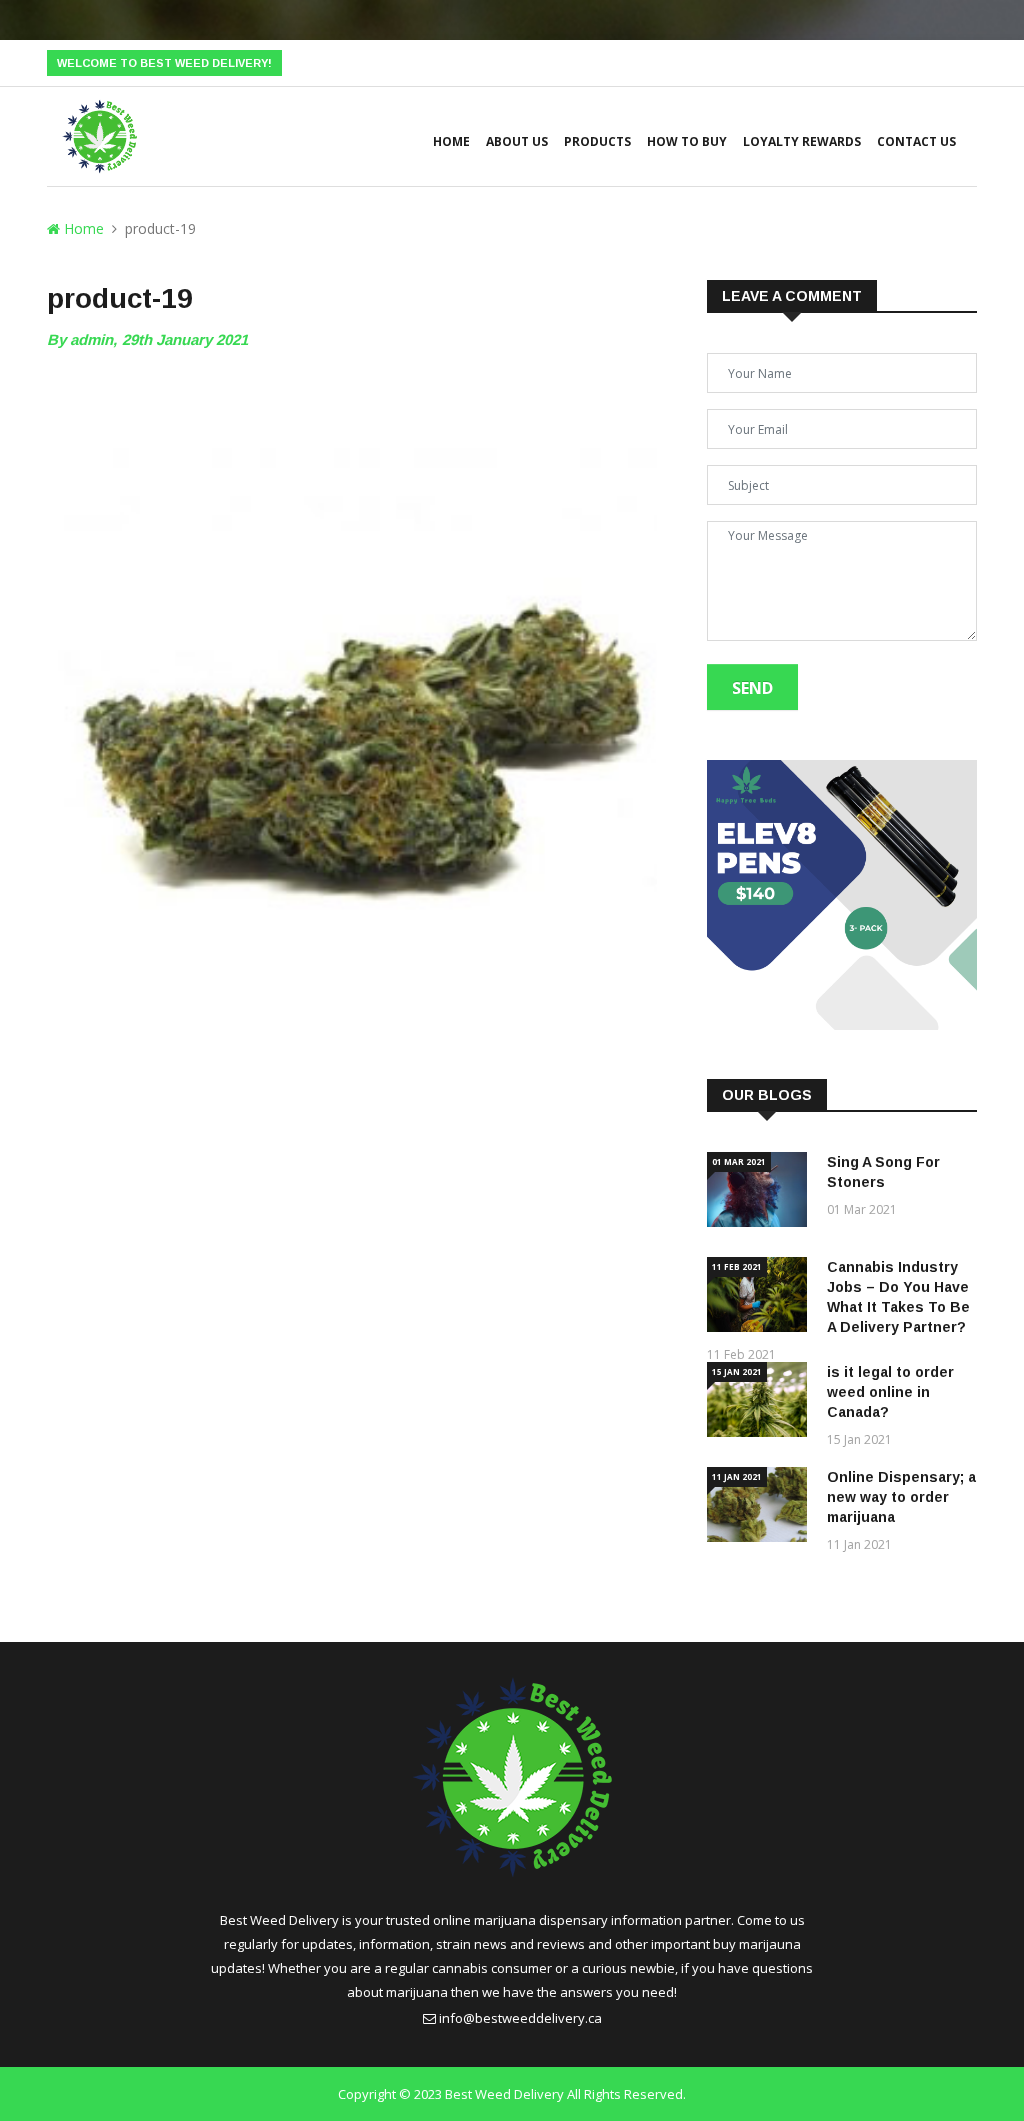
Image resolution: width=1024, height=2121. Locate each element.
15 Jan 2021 (737, 1371)
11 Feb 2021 (737, 1266)
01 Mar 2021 (739, 1161)
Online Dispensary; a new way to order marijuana (901, 1497)
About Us (517, 141)
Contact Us (916, 141)
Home (451, 141)
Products (597, 141)
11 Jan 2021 (737, 1476)
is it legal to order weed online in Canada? (890, 1392)
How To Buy (687, 141)
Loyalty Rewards (802, 141)
